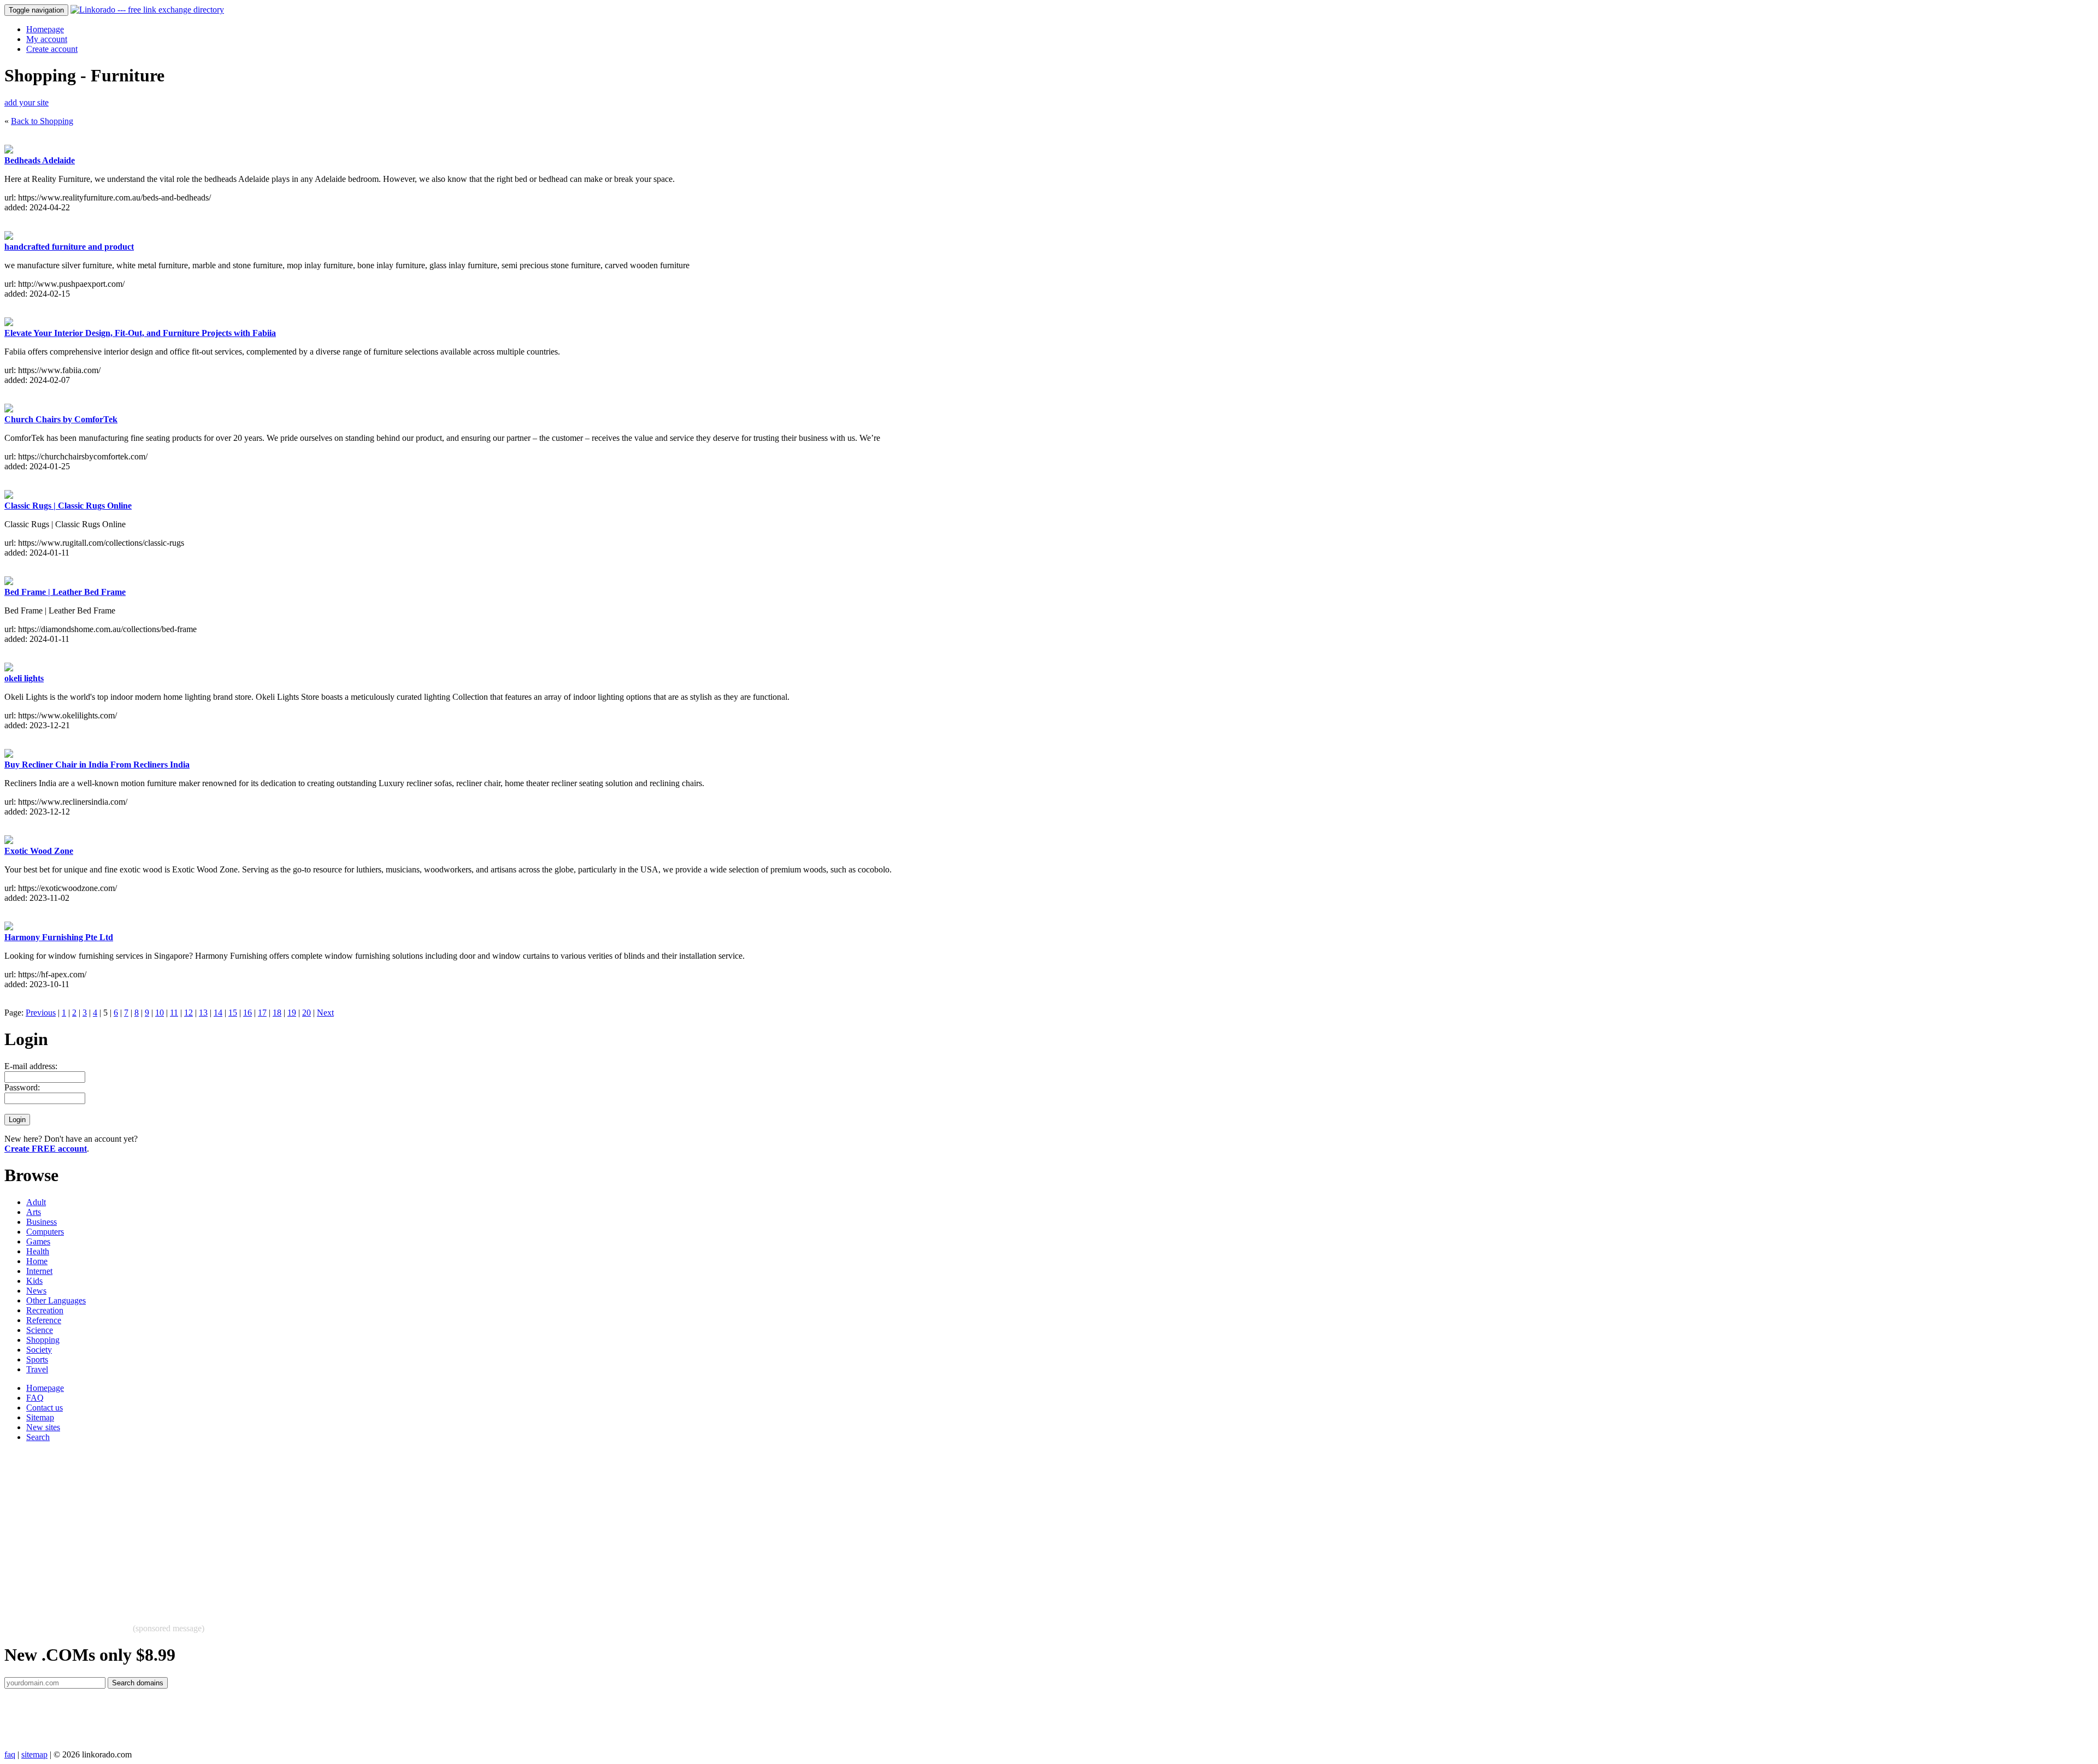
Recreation (45, 1310)
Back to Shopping (42, 121)
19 (292, 1013)
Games (38, 1241)
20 (307, 1013)
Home (37, 1261)
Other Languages (56, 1300)
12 (188, 1013)
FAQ (35, 1398)
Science (40, 1330)
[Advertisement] (332, 1527)
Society (39, 1350)
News (36, 1291)
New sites (43, 1427)
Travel (37, 1369)
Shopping (43, 1340)
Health (38, 1251)
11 (174, 1013)
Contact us (45, 1408)
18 (277, 1013)
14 (218, 1013)
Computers (45, 1232)
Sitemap (40, 1417)
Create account (52, 49)
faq (10, 1754)
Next (325, 1013)
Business (42, 1222)
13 (203, 1013)
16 (247, 1013)
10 (160, 1013)
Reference (44, 1320)
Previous (41, 1013)
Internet (39, 1271)
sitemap (34, 1754)
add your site (26, 102)
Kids (34, 1281)
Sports (37, 1359)
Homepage (45, 29)
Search (38, 1437)
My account (47, 39)
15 (233, 1013)
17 (262, 1013)
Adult (36, 1202)
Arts (34, 1212)
